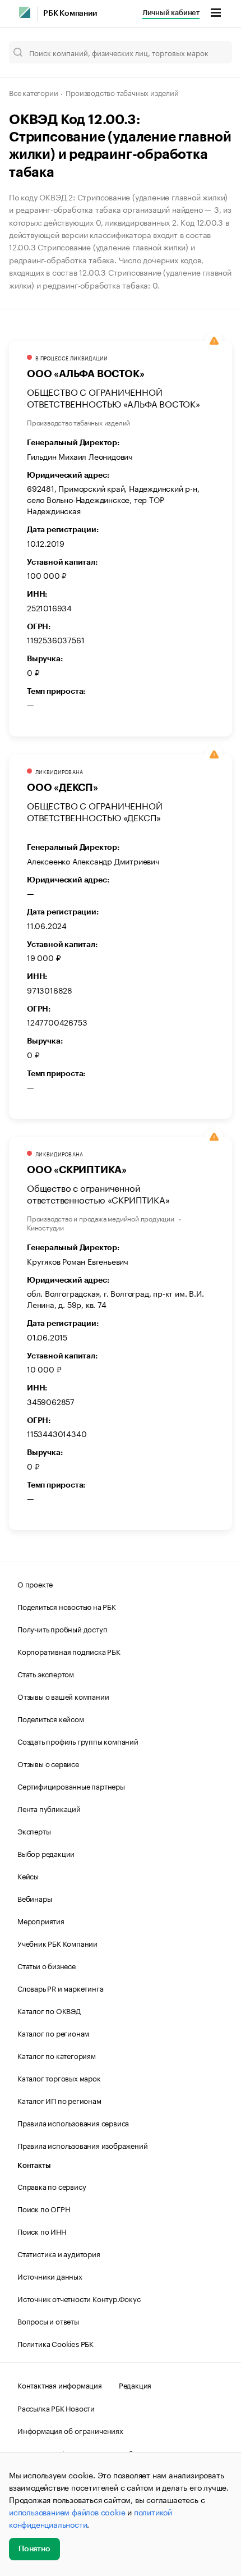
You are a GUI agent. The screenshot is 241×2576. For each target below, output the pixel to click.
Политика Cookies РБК (55, 2343)
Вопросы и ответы (48, 2321)
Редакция (135, 2385)
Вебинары (34, 1898)
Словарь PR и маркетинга (60, 1988)
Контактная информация (60, 2385)
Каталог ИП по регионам (59, 2100)
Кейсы (28, 1875)
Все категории (33, 92)
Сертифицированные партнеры (71, 1786)
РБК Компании (70, 13)
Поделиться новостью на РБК (67, 1606)
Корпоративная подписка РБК (69, 1651)
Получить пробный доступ (62, 1628)
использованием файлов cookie (67, 2511)
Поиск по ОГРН (43, 2208)
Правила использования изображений (82, 2145)
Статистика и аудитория (59, 2253)
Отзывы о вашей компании (63, 1696)
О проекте (35, 1584)
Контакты (34, 2165)
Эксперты (34, 1831)
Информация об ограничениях (70, 2430)
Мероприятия (41, 1920)
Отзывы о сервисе (48, 1763)
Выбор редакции (46, 1853)
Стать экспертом (46, 1673)
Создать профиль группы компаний (78, 1741)
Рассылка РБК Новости (56, 2408)
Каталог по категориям (57, 2055)
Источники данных (50, 2276)
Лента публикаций (49, 1808)
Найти (212, 52)
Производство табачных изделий (122, 92)
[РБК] (25, 12)
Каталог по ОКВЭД (49, 2010)
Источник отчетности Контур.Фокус (79, 2298)
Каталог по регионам (53, 2033)
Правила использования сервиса (73, 2122)
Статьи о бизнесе (47, 1965)
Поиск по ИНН (42, 2231)
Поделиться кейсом (51, 1718)
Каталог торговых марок (59, 2078)
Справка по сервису (52, 2186)
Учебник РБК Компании (57, 1943)
